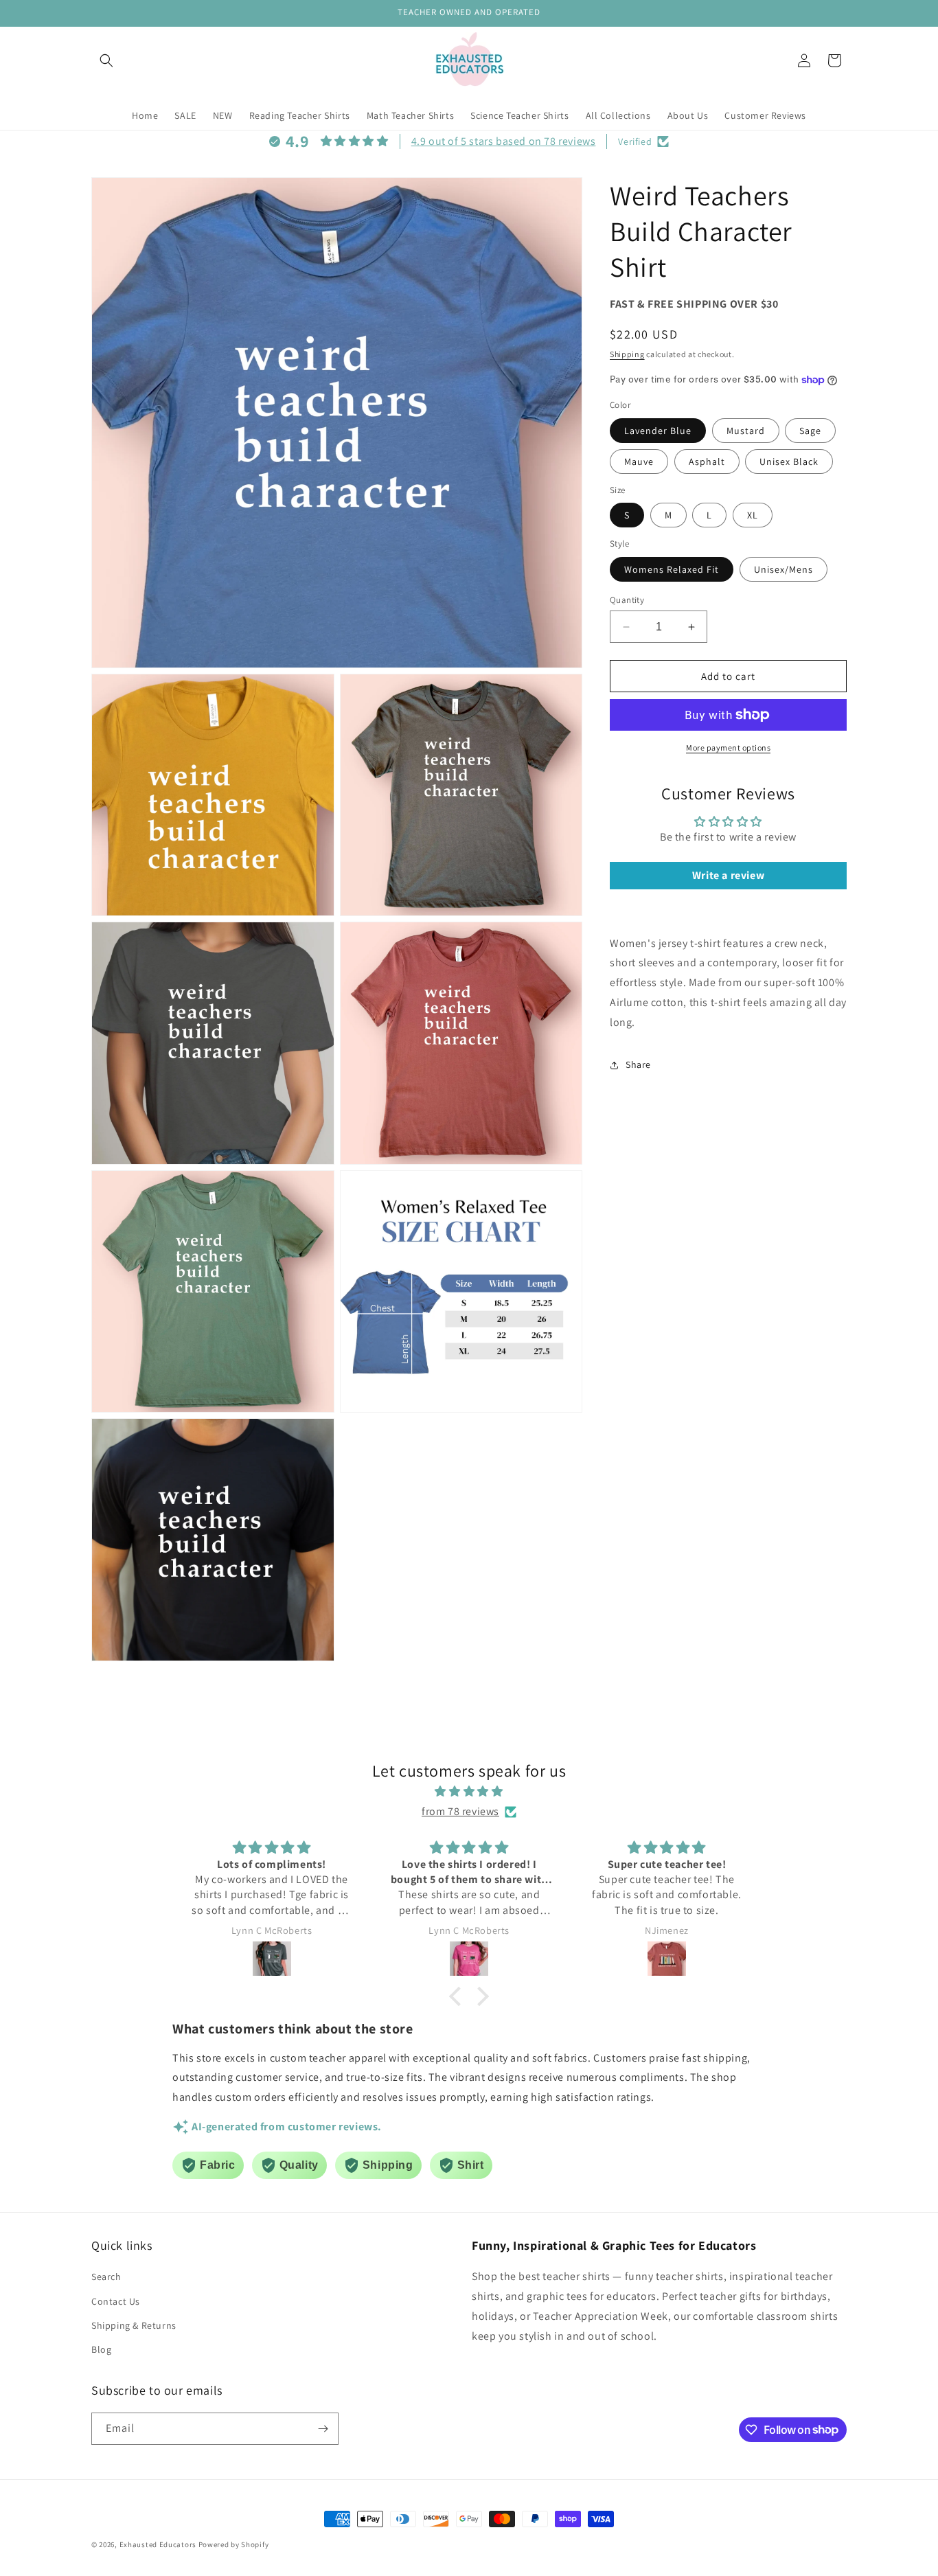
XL (753, 515)
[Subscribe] (323, 2429)
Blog (101, 2349)
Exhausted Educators (159, 2544)
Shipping (627, 354)
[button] (106, 60)
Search (106, 2277)
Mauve (639, 461)
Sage (810, 431)
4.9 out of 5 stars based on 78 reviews (504, 141)
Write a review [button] (728, 875)
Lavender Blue (658, 431)
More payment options (728, 748)
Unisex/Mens (783, 569)
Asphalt (707, 461)
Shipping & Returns (134, 2325)
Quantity (627, 600)
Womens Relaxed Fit (672, 569)
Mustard (746, 431)
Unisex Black (789, 461)
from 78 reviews (460, 1811)
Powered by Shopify (234, 2544)
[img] (469, 1792)
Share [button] (638, 1064)
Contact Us (116, 2301)
